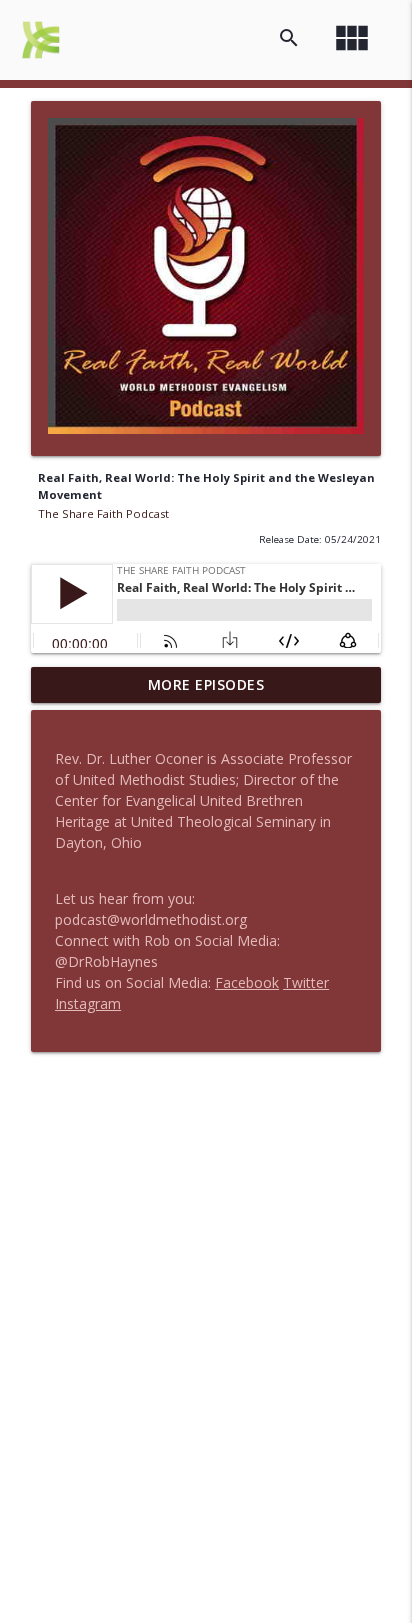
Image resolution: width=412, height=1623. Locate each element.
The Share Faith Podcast (103, 513)
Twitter (306, 982)
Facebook (247, 982)
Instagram (88, 1003)
